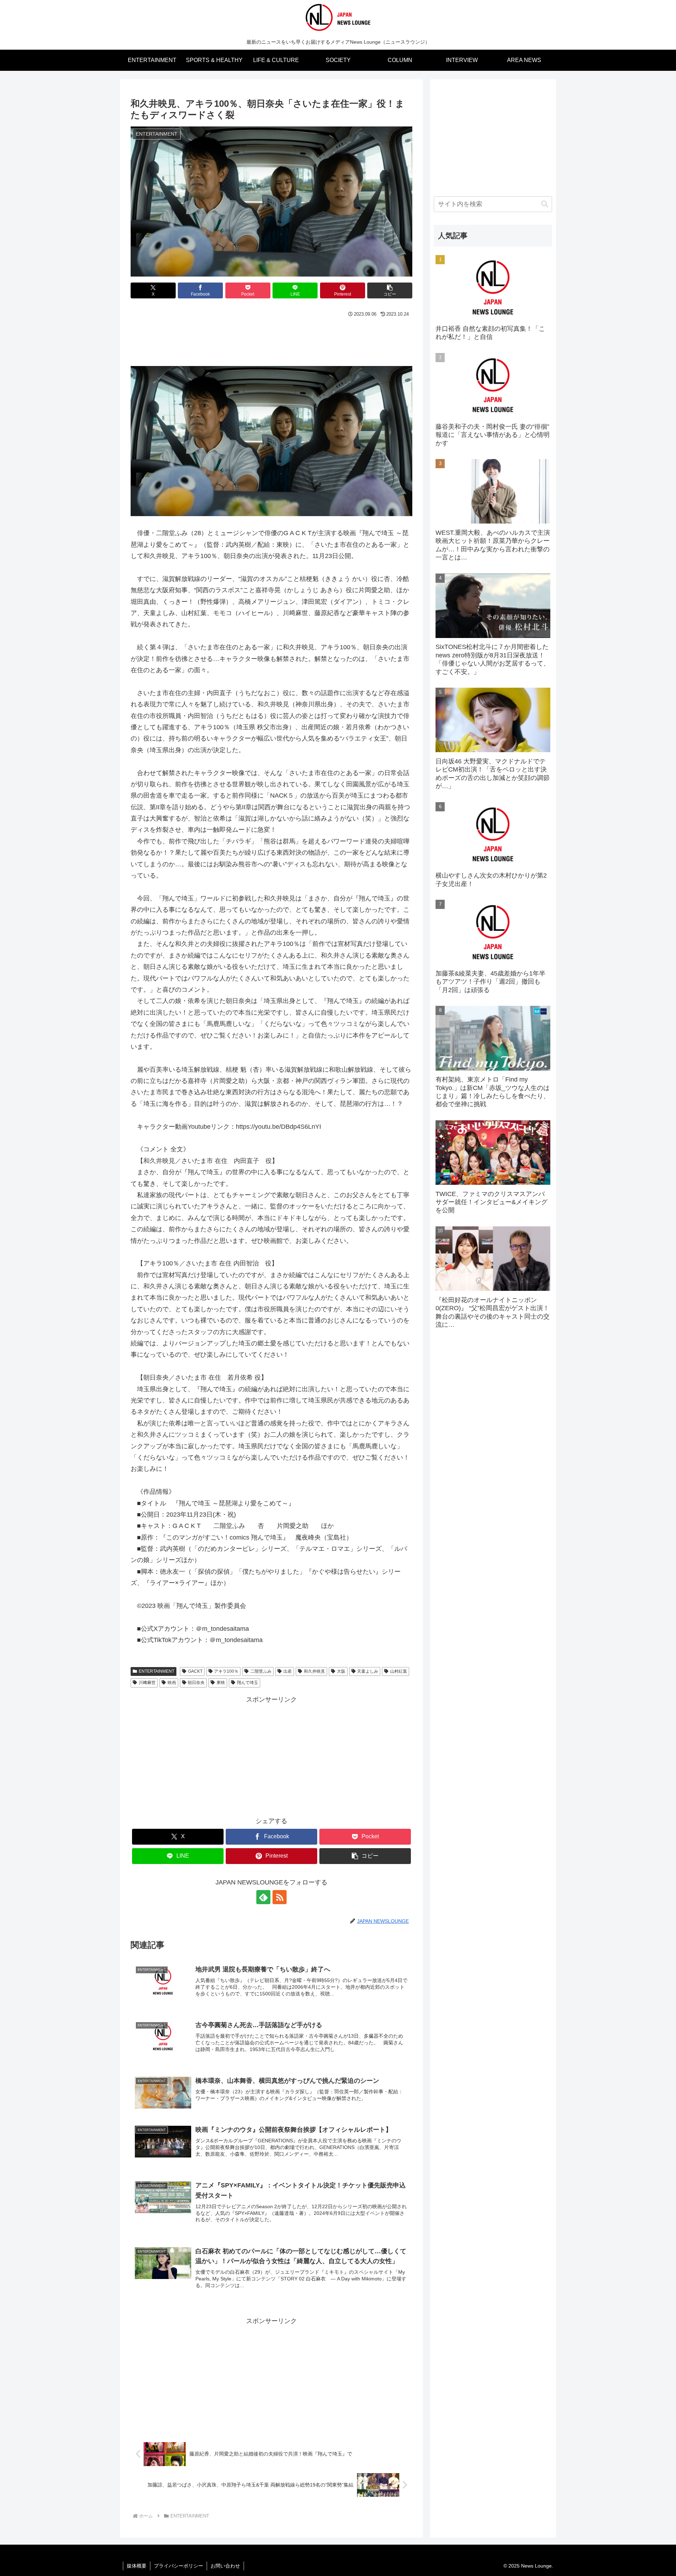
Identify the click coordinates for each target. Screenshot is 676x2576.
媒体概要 (137, 2566)
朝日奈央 (196, 1683)
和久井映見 (314, 1671)
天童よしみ (368, 1671)
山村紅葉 (399, 1671)
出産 (288, 1671)
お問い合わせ (225, 2566)
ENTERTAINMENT (157, 1671)
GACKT (195, 1671)
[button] (390, 290)
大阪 (341, 1671)
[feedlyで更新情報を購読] (263, 1897)
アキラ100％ (226, 1671)
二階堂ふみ (261, 1671)
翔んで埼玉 (248, 1683)
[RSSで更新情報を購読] (280, 1897)
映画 (172, 1683)
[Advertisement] (271, 339)
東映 (221, 1683)
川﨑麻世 (147, 1683)
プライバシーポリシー (179, 2566)
